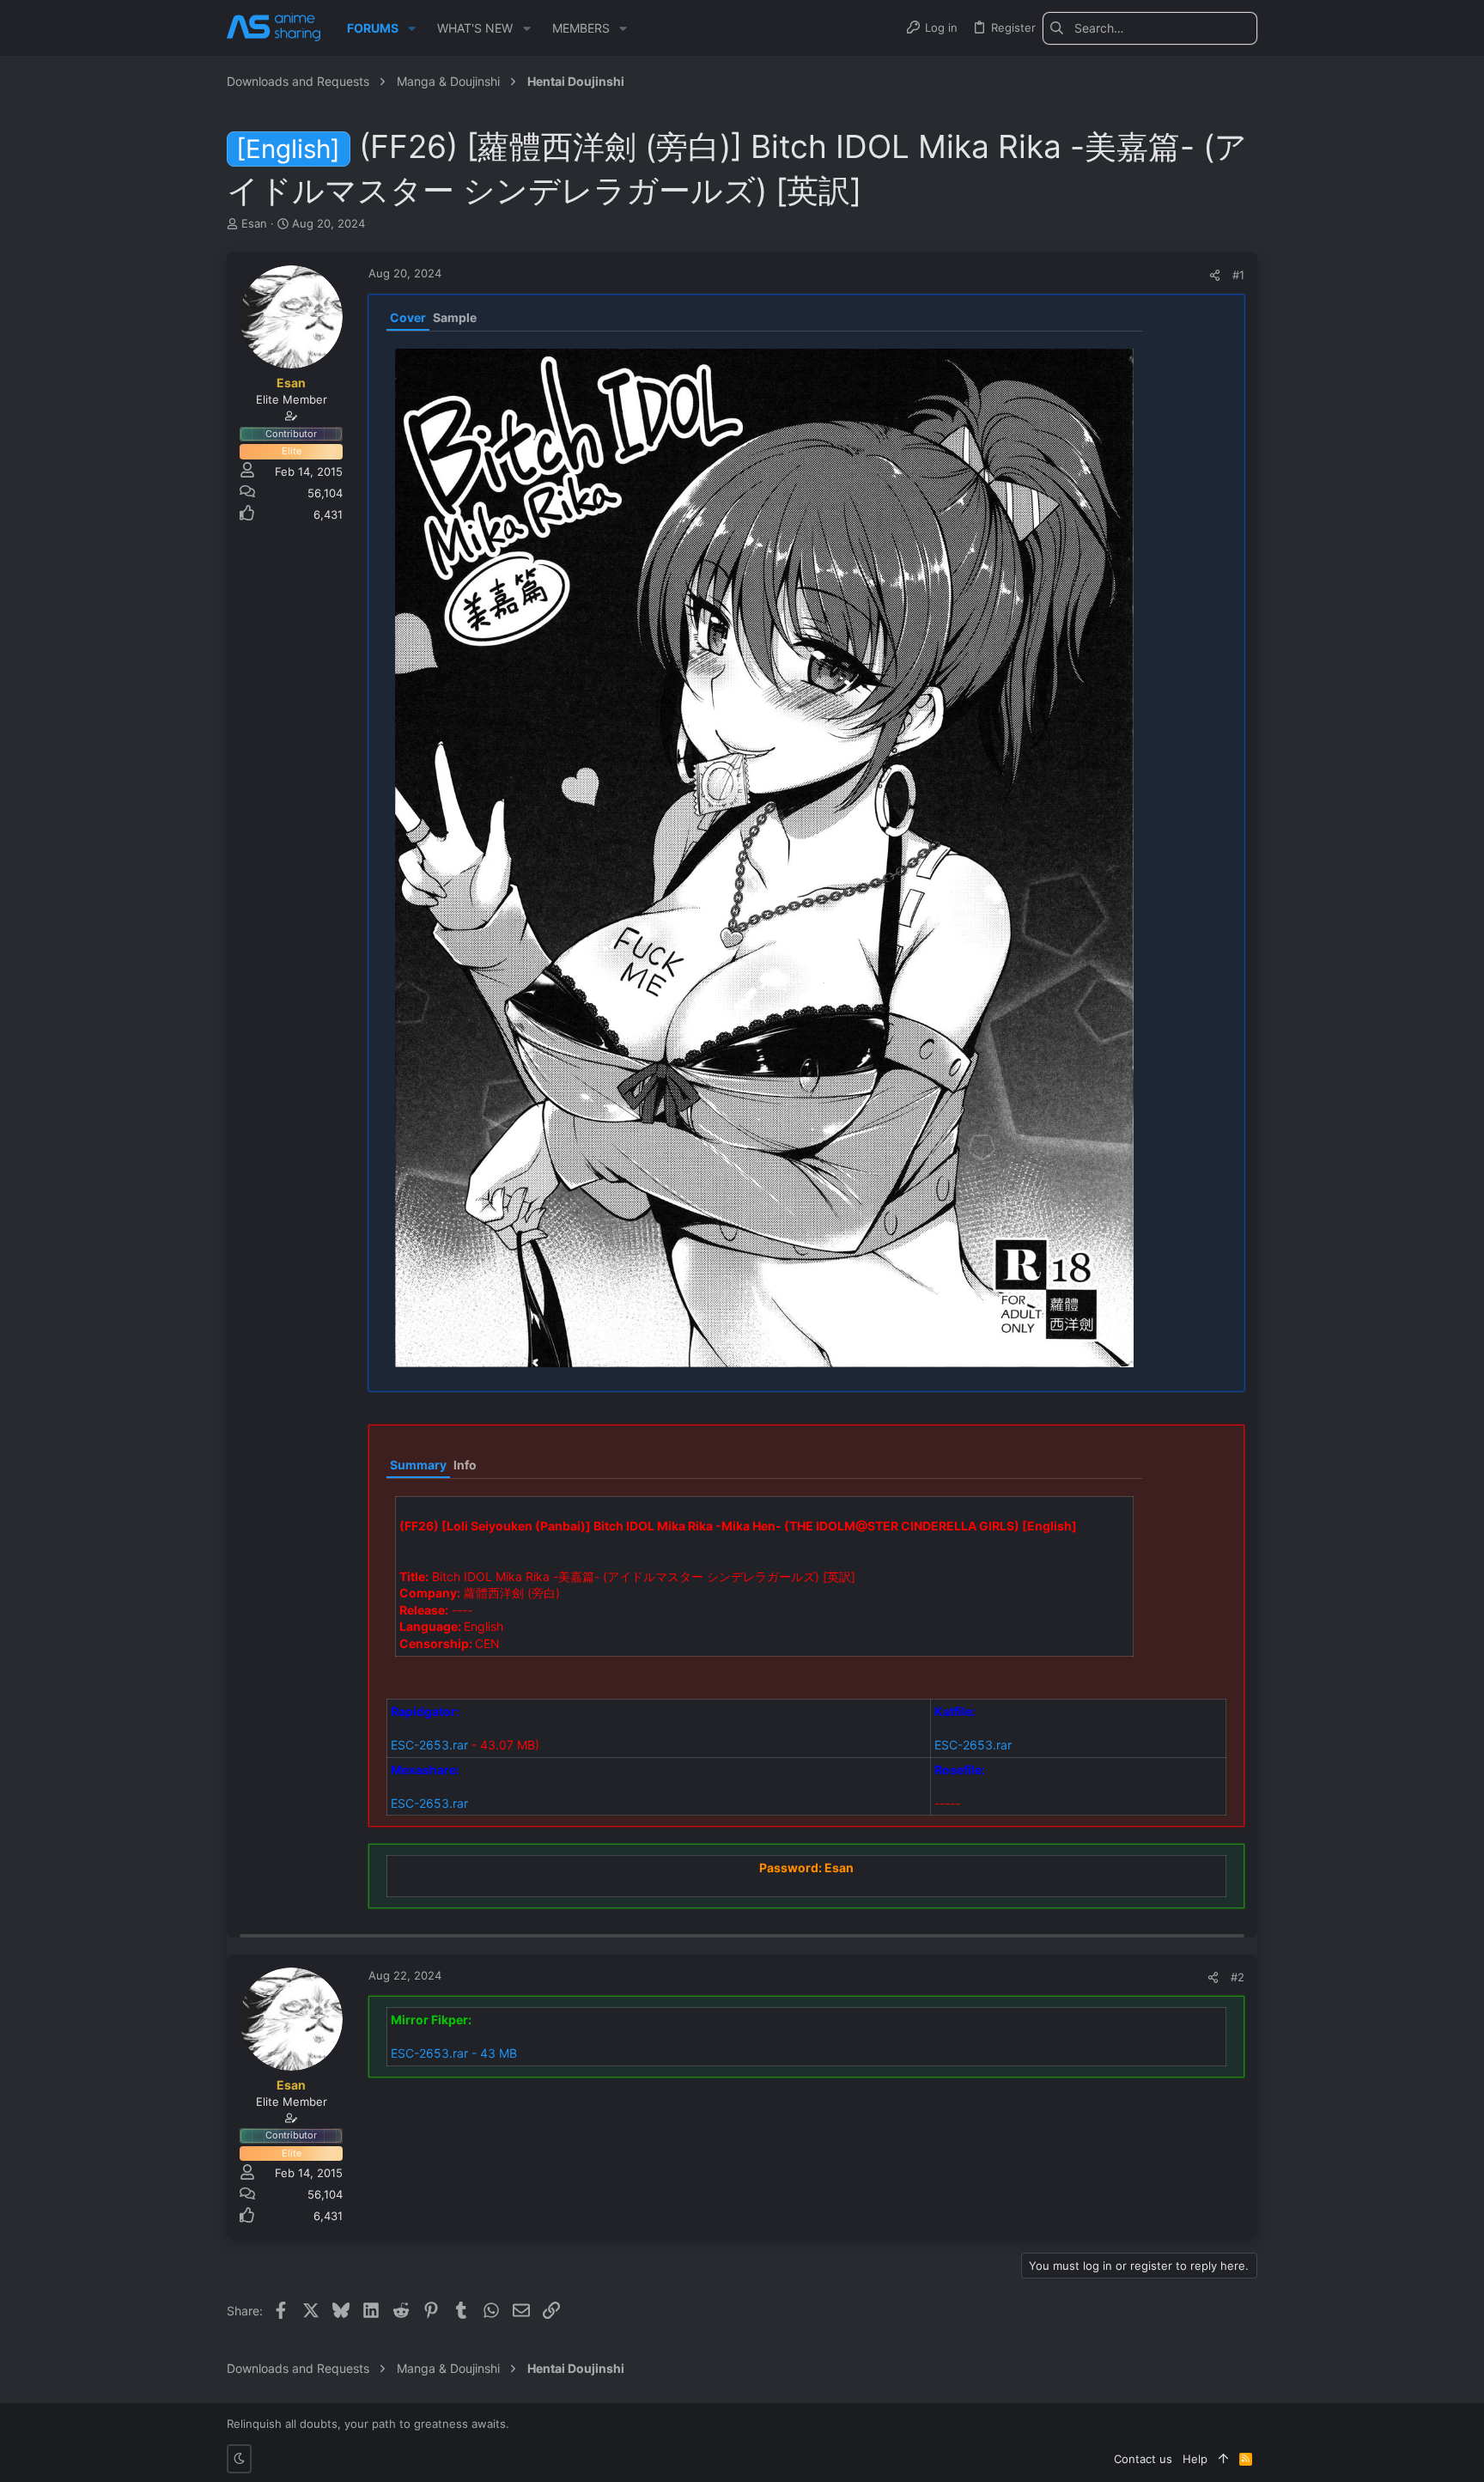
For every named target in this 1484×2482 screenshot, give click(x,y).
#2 (1238, 1977)
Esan (254, 223)
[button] (412, 28)
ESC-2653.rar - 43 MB (454, 2053)
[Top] (1223, 2459)
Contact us (1143, 2459)
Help (1195, 2459)
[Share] (1215, 275)
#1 (1238, 275)
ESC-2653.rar (429, 1745)
